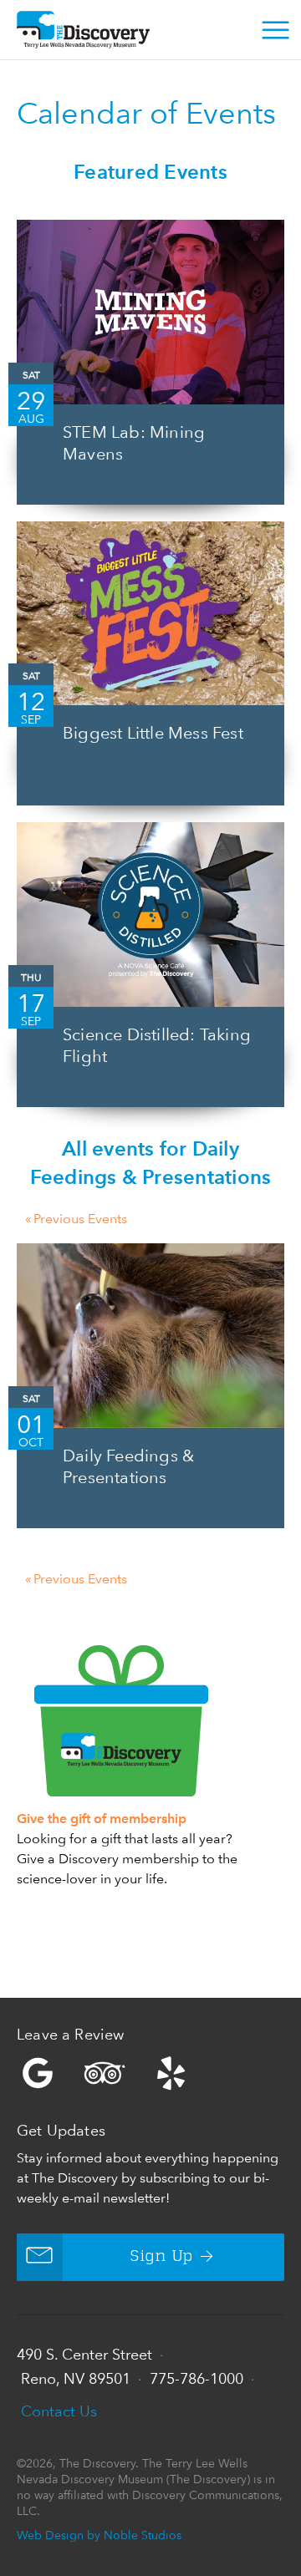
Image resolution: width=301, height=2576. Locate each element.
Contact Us (59, 2411)
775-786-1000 (196, 2378)
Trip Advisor (105, 2073)
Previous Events (76, 1219)
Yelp (150, 2073)
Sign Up (162, 2257)
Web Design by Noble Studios (99, 2535)
